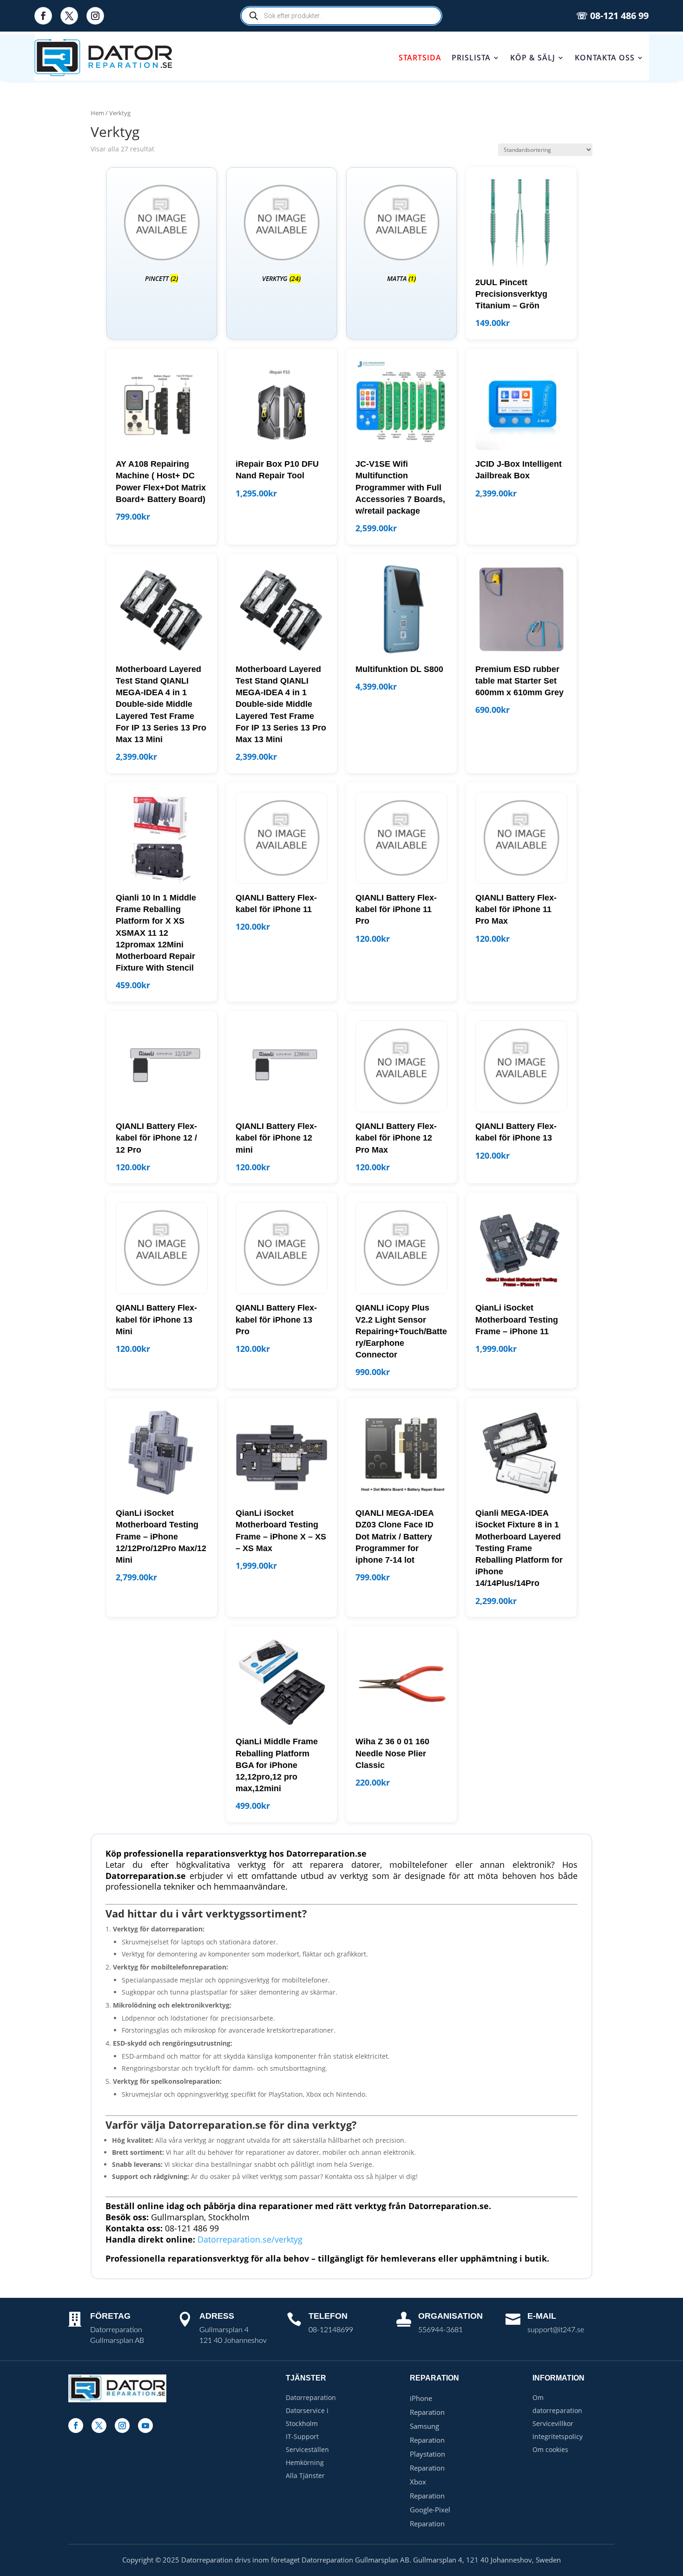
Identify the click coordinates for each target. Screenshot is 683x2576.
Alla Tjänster (305, 2475)
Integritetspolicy (558, 2436)
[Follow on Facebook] (43, 16)
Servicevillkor (553, 2423)
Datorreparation (311, 2397)
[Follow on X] (69, 16)
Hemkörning (305, 2462)
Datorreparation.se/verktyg (250, 2239)
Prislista (471, 58)
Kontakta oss (605, 58)
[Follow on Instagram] (95, 16)
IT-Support (302, 2436)
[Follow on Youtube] (145, 2426)
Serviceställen (307, 2449)
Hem (97, 113)
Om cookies (550, 2449)
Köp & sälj (533, 58)
